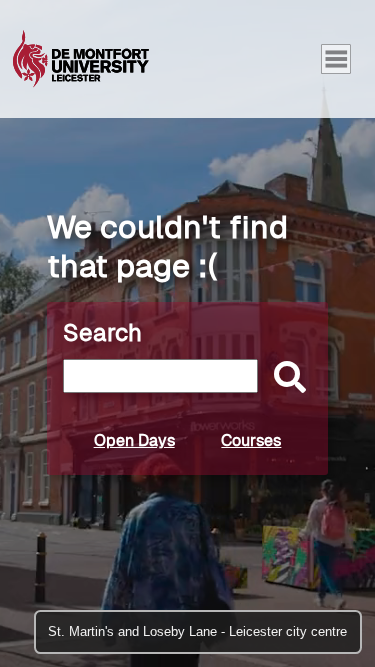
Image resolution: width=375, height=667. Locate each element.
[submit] (285, 378)
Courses (251, 440)
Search (102, 332)
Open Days (134, 440)
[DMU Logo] (81, 59)
